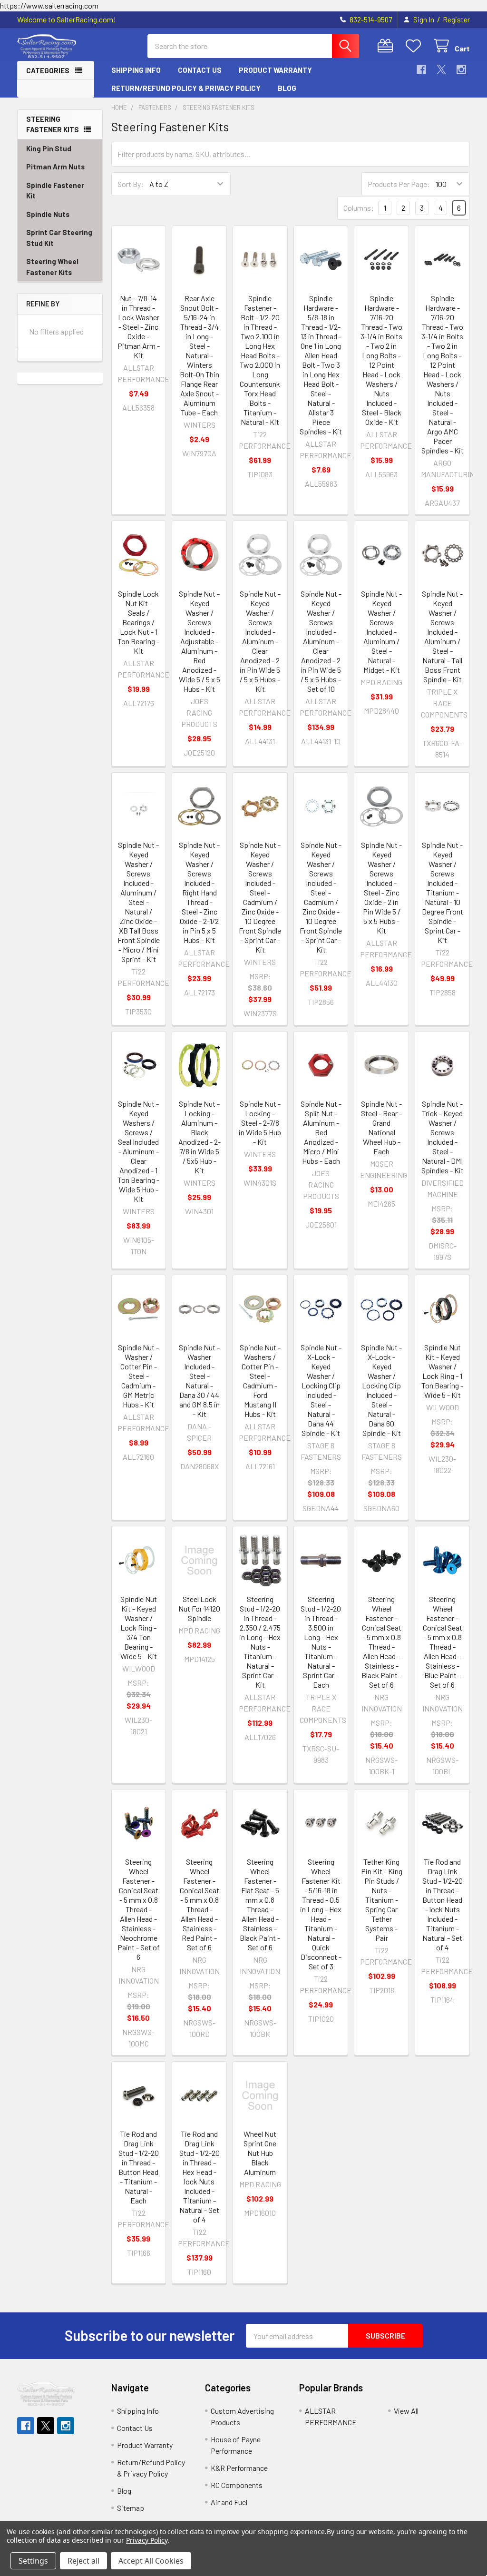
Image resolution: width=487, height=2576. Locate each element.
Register (456, 20)
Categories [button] (48, 70)
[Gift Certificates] (387, 46)
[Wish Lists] (415, 46)
